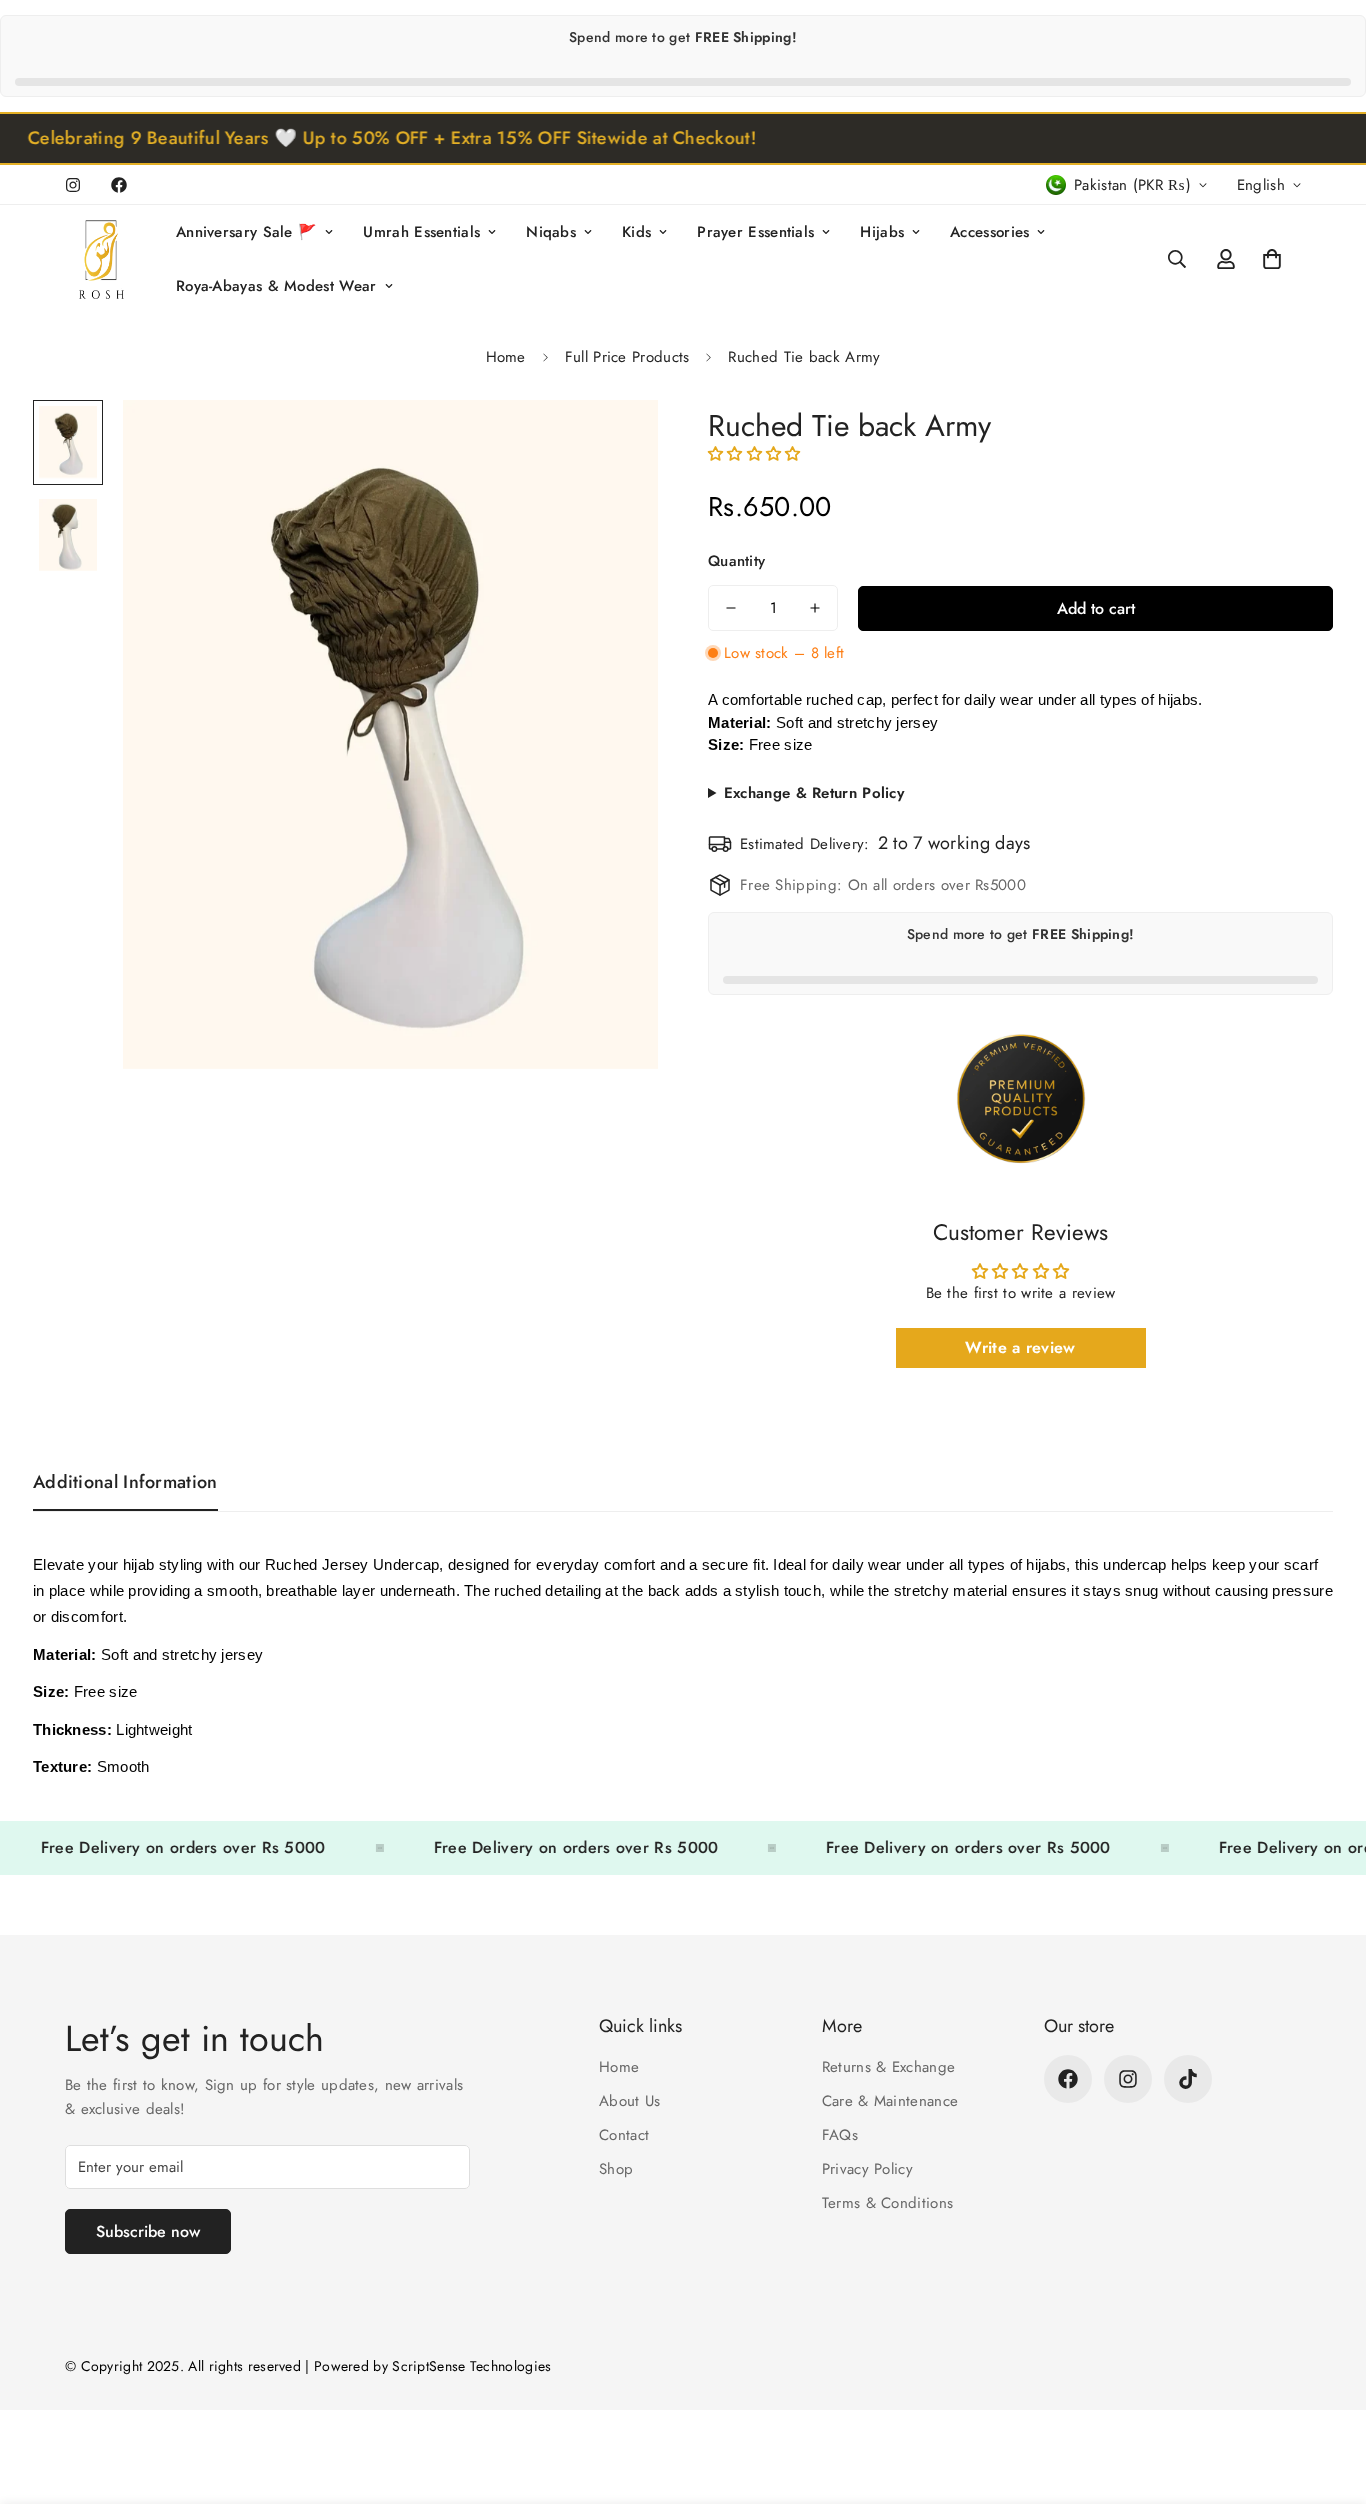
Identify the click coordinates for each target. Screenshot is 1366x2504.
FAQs (840, 2135)
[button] (1272, 259)
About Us (629, 2101)
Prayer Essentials (755, 232)
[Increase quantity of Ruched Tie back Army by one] (815, 608)
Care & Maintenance (890, 2101)
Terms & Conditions (887, 2203)
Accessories (989, 232)
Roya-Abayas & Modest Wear (276, 286)
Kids (636, 232)
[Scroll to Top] (1327, 2395)
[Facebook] (119, 185)
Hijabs (882, 232)
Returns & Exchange (888, 2067)
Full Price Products (627, 357)
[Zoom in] (615, 442)
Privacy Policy (867, 2169)
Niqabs (551, 232)
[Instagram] (73, 185)
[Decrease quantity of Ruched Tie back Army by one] (731, 608)
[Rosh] (105, 259)
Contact (624, 2135)
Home (506, 357)
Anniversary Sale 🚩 (246, 232)
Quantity (736, 561)
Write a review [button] (1020, 1347)
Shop (616, 2169)
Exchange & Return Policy (814, 793)
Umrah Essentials (421, 232)
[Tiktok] (1188, 2079)
